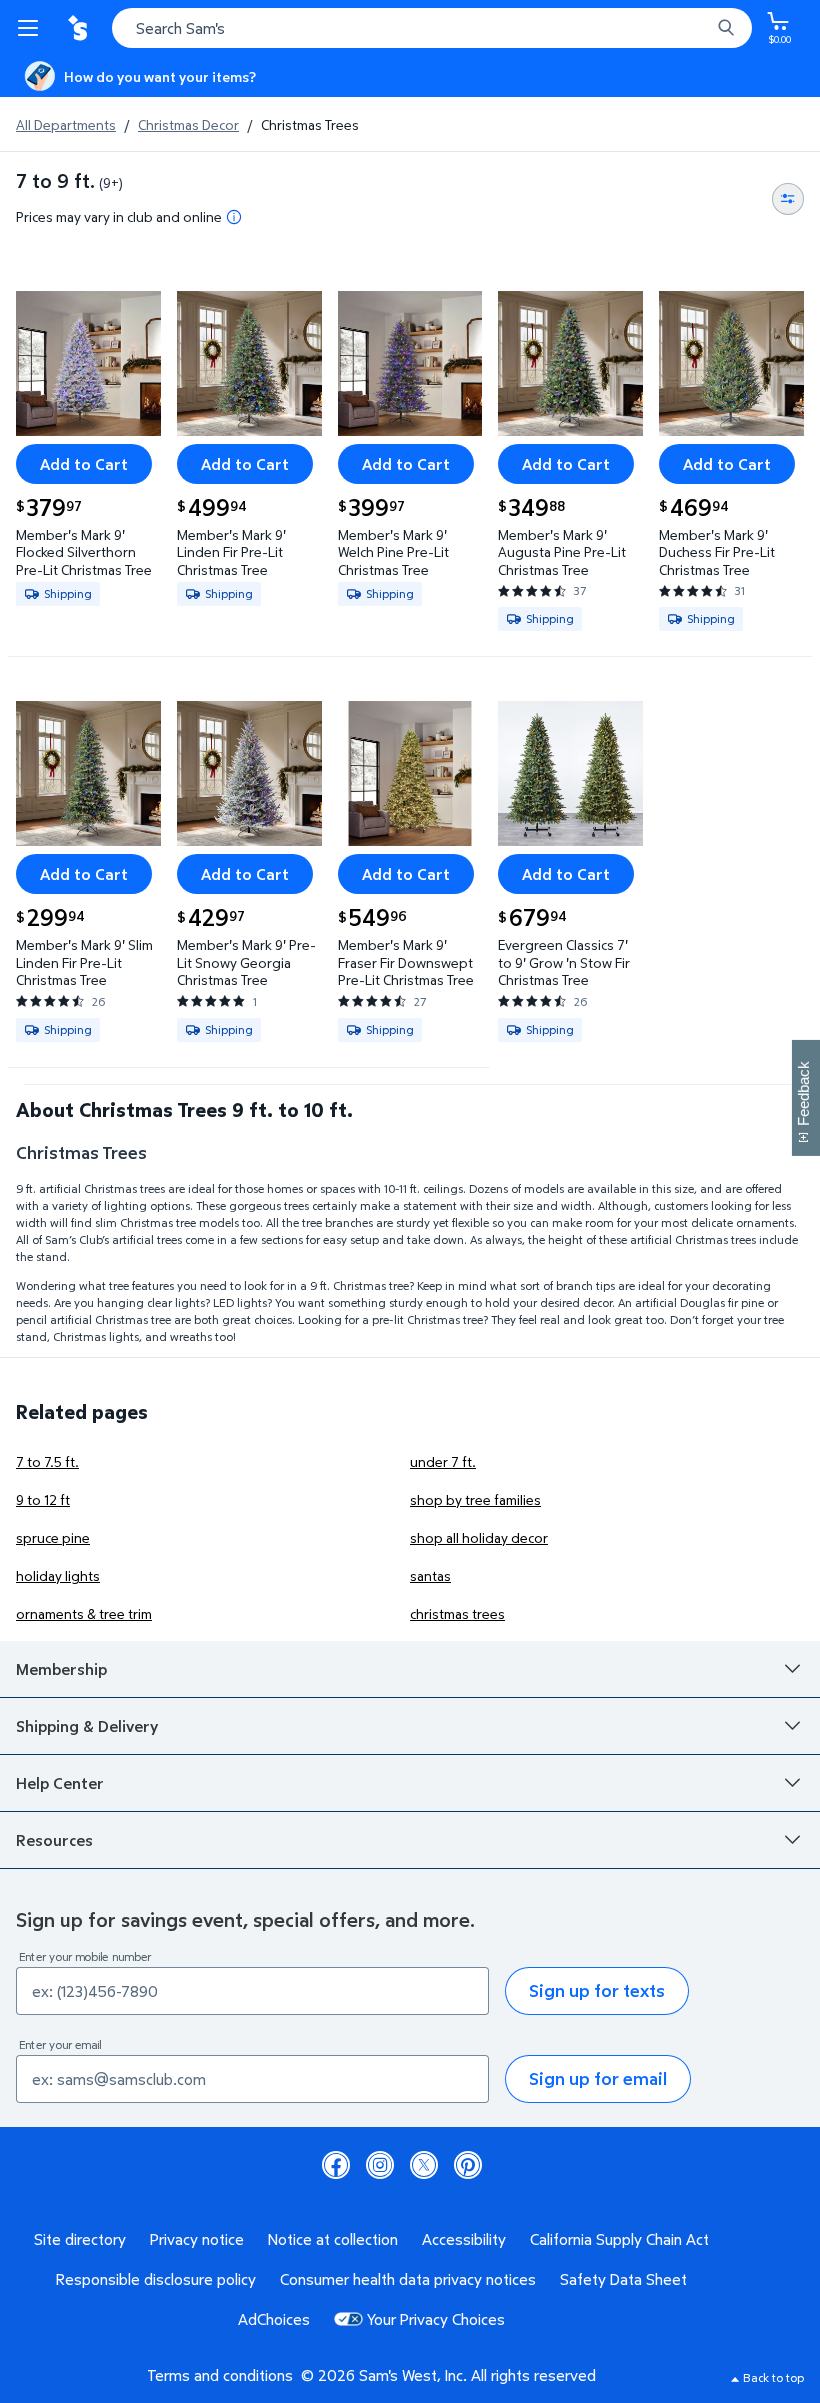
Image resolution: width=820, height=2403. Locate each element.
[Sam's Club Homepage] (80, 28)
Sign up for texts (597, 1990)
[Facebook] (336, 2165)
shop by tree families (475, 1499)
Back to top (773, 2377)
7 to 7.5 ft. (47, 1461)
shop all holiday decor (479, 1537)
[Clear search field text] (700, 28)
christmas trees (457, 1613)
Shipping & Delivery (87, 1726)
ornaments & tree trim (84, 1613)
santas (430, 1575)
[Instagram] (380, 2165)
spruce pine (53, 1537)
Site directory (80, 2239)
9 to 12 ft (43, 1499)
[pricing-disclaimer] (234, 217)
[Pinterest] (468, 2165)
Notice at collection (333, 2239)
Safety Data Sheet (623, 2279)
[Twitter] (424, 2165)
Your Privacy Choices (436, 2319)
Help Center (60, 1783)
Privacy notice (197, 2239)
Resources (54, 1840)
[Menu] (32, 28)
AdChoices (274, 2319)
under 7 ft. (443, 1461)
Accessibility (464, 2239)
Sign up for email (598, 2078)
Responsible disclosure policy (156, 2279)
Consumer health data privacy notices (408, 2279)
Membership (61, 1669)
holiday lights (58, 1575)
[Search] (726, 28)
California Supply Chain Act (619, 2239)
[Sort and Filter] (788, 199)
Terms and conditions (220, 2375)
